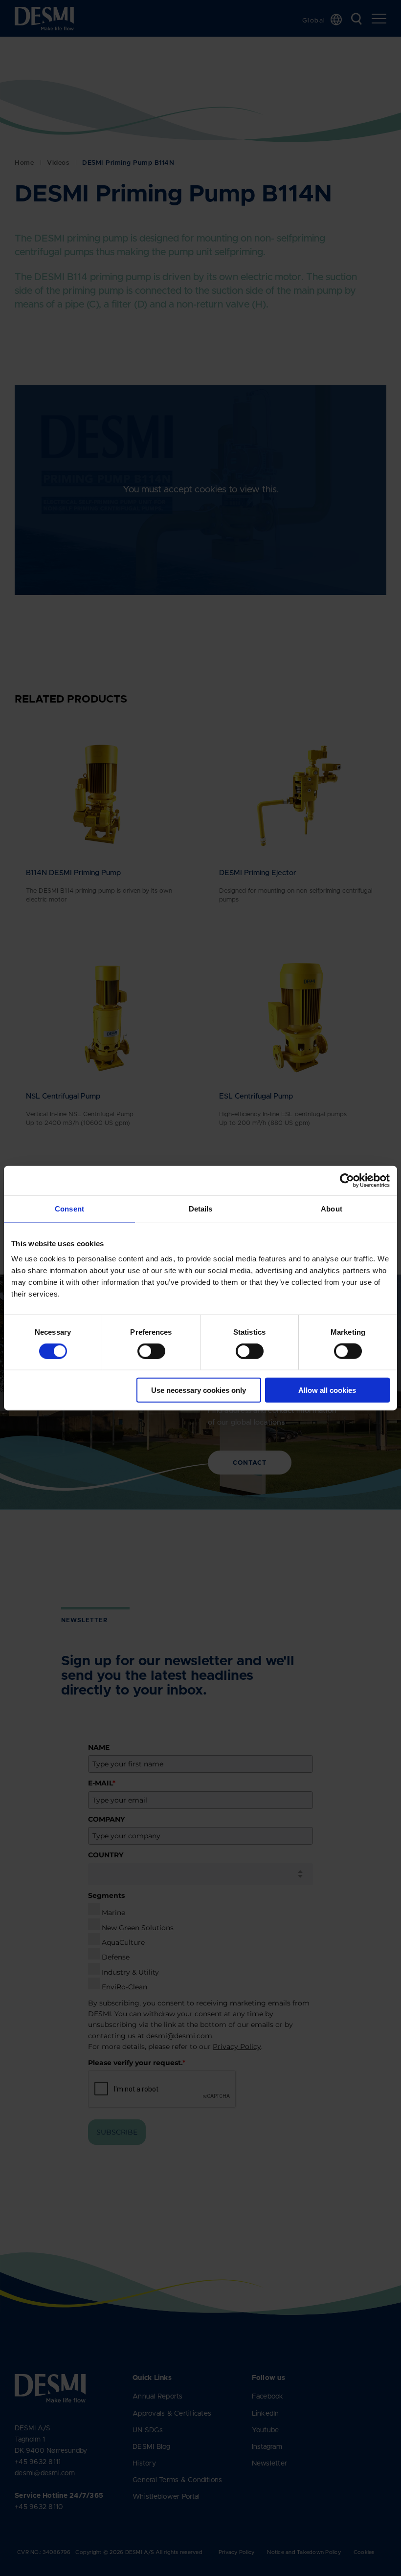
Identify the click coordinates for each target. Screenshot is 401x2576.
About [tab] (332, 1208)
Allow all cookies (327, 1390)
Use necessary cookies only (199, 1390)
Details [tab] (201, 1208)
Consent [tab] (69, 1208)
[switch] (143, 1349)
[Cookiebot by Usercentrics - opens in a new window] (347, 1180)
